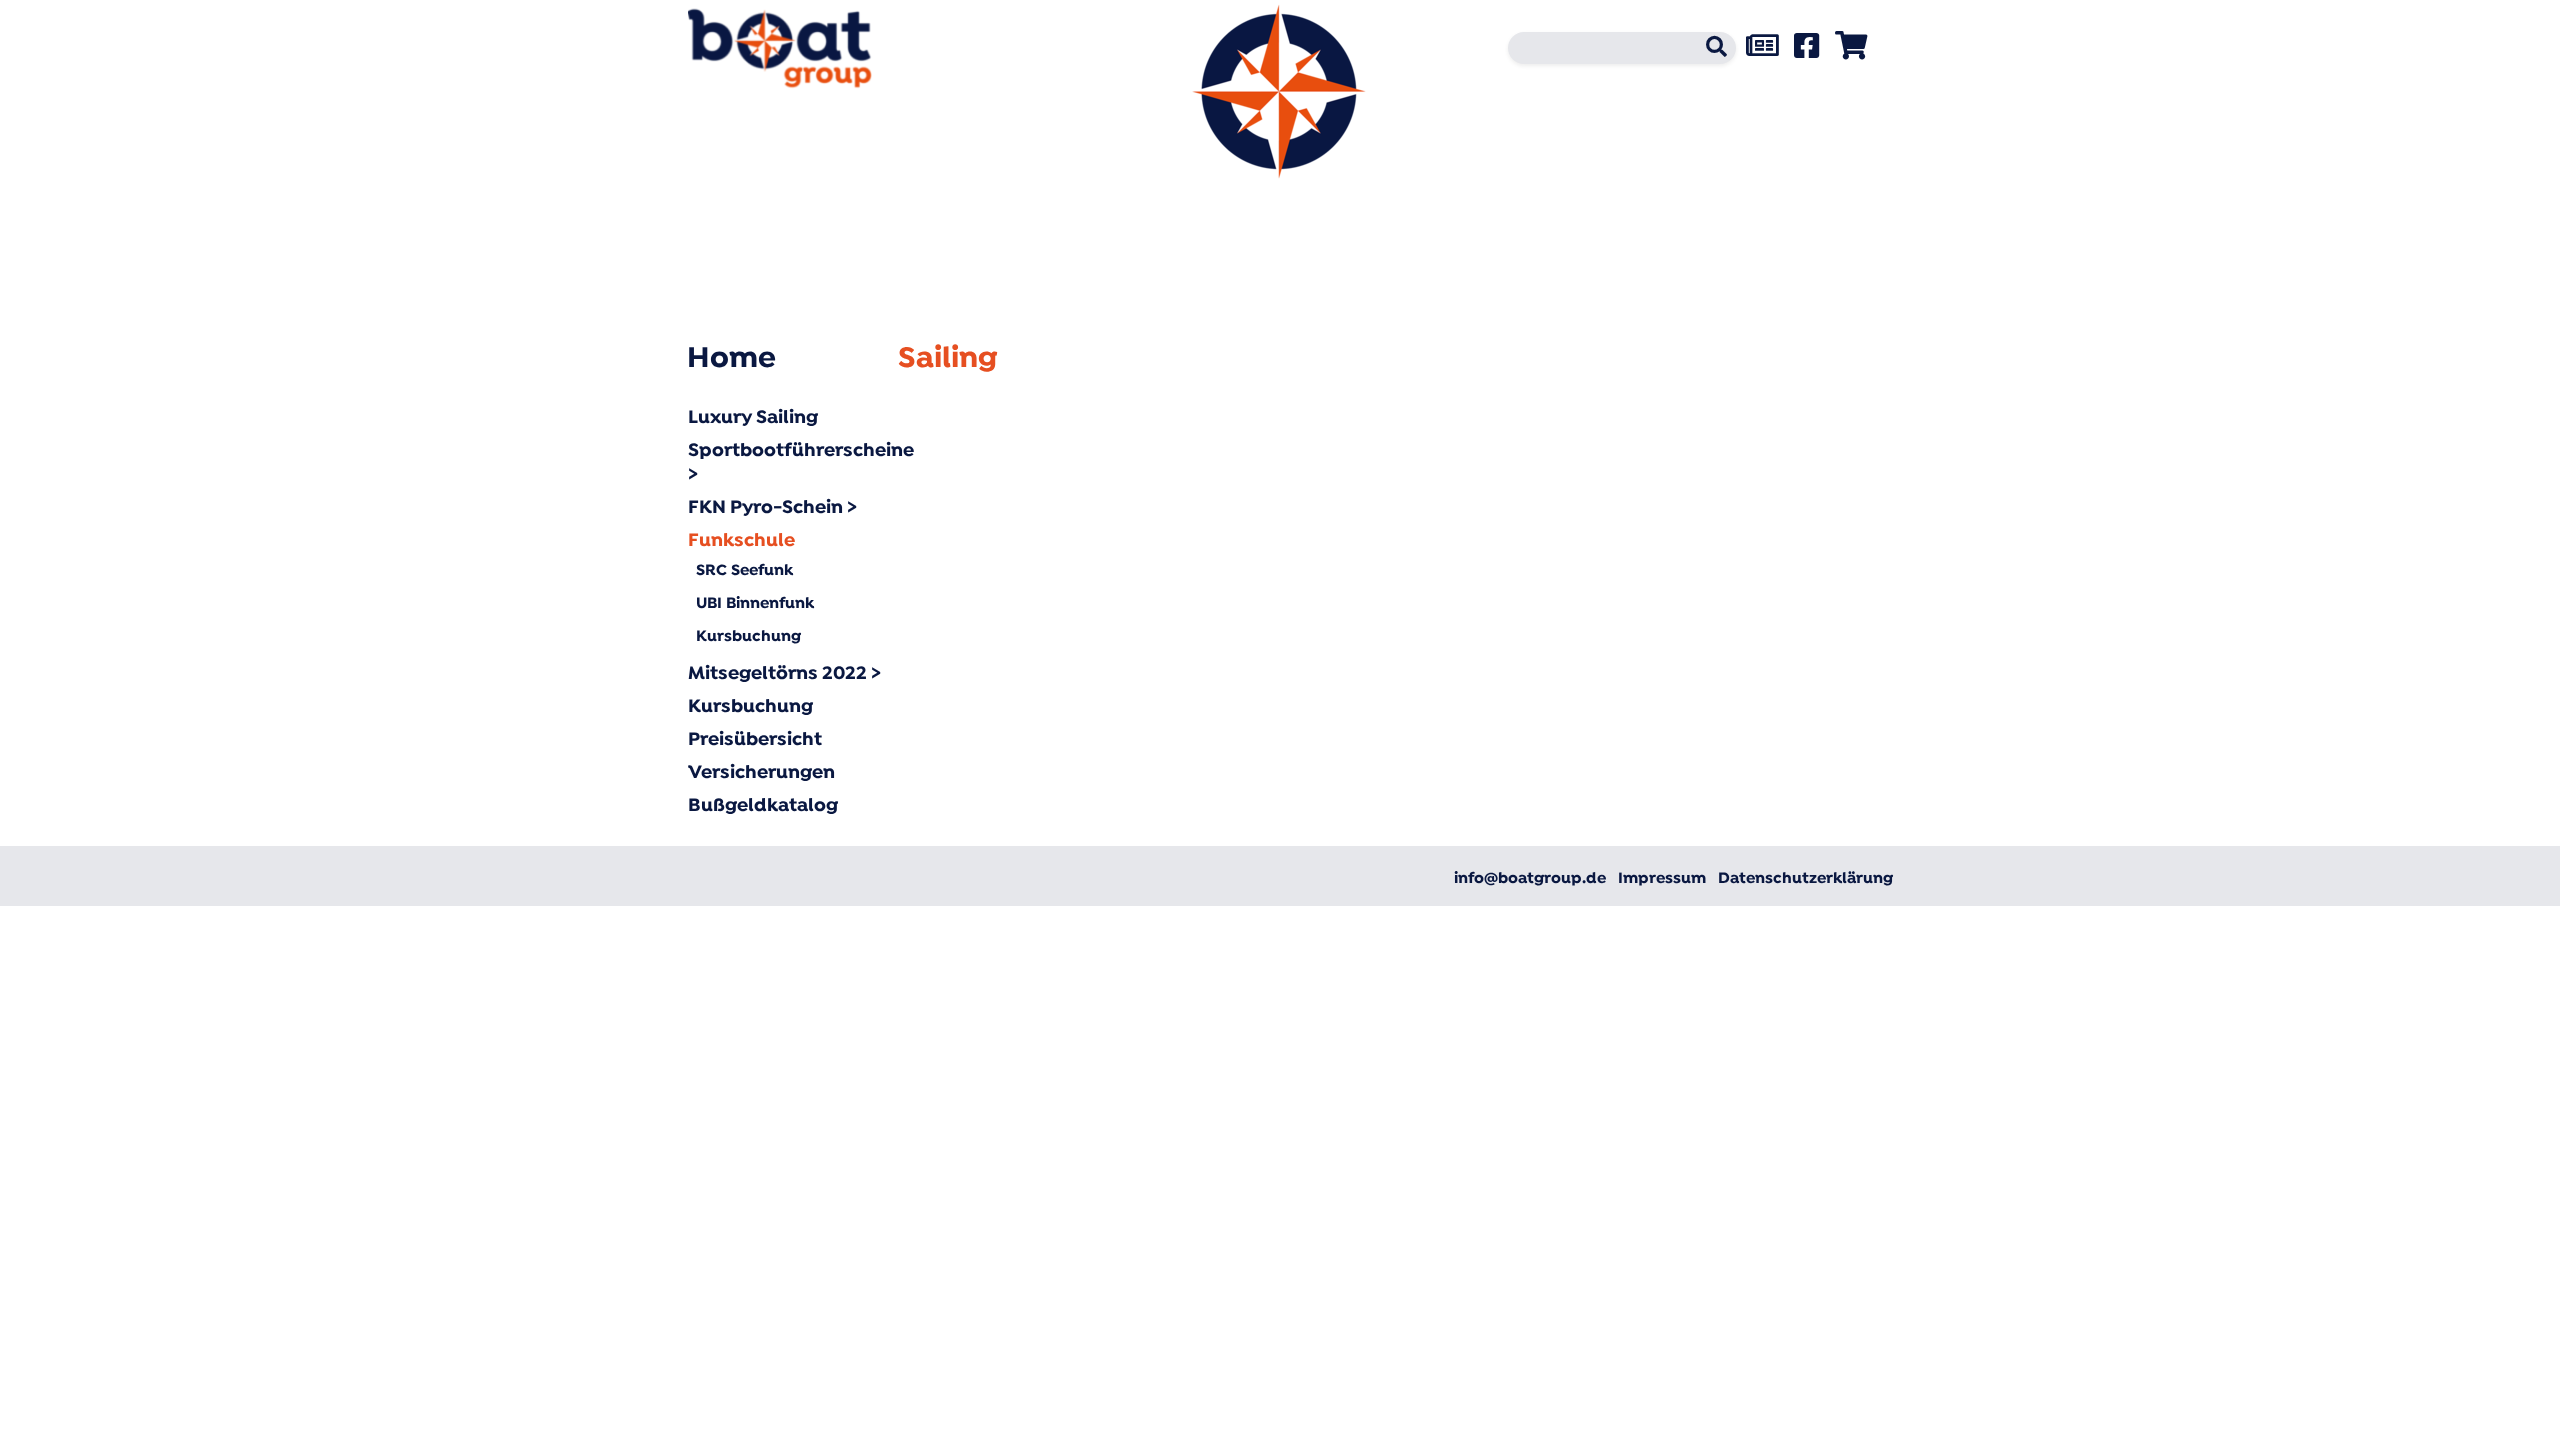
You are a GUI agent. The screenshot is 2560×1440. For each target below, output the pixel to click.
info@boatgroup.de (1530, 879)
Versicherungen (761, 773)
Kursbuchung (748, 637)
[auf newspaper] (1762, 52)
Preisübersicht (755, 740)
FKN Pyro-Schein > (772, 508)
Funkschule (741, 541)
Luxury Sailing (753, 418)
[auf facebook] (1806, 52)
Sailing (948, 359)
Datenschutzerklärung (1805, 879)
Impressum (1662, 879)
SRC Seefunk (744, 571)
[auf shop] (1851, 52)
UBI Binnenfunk (755, 604)
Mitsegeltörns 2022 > (784, 674)
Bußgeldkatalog (763, 806)
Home (731, 359)
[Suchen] (1710, 51)
